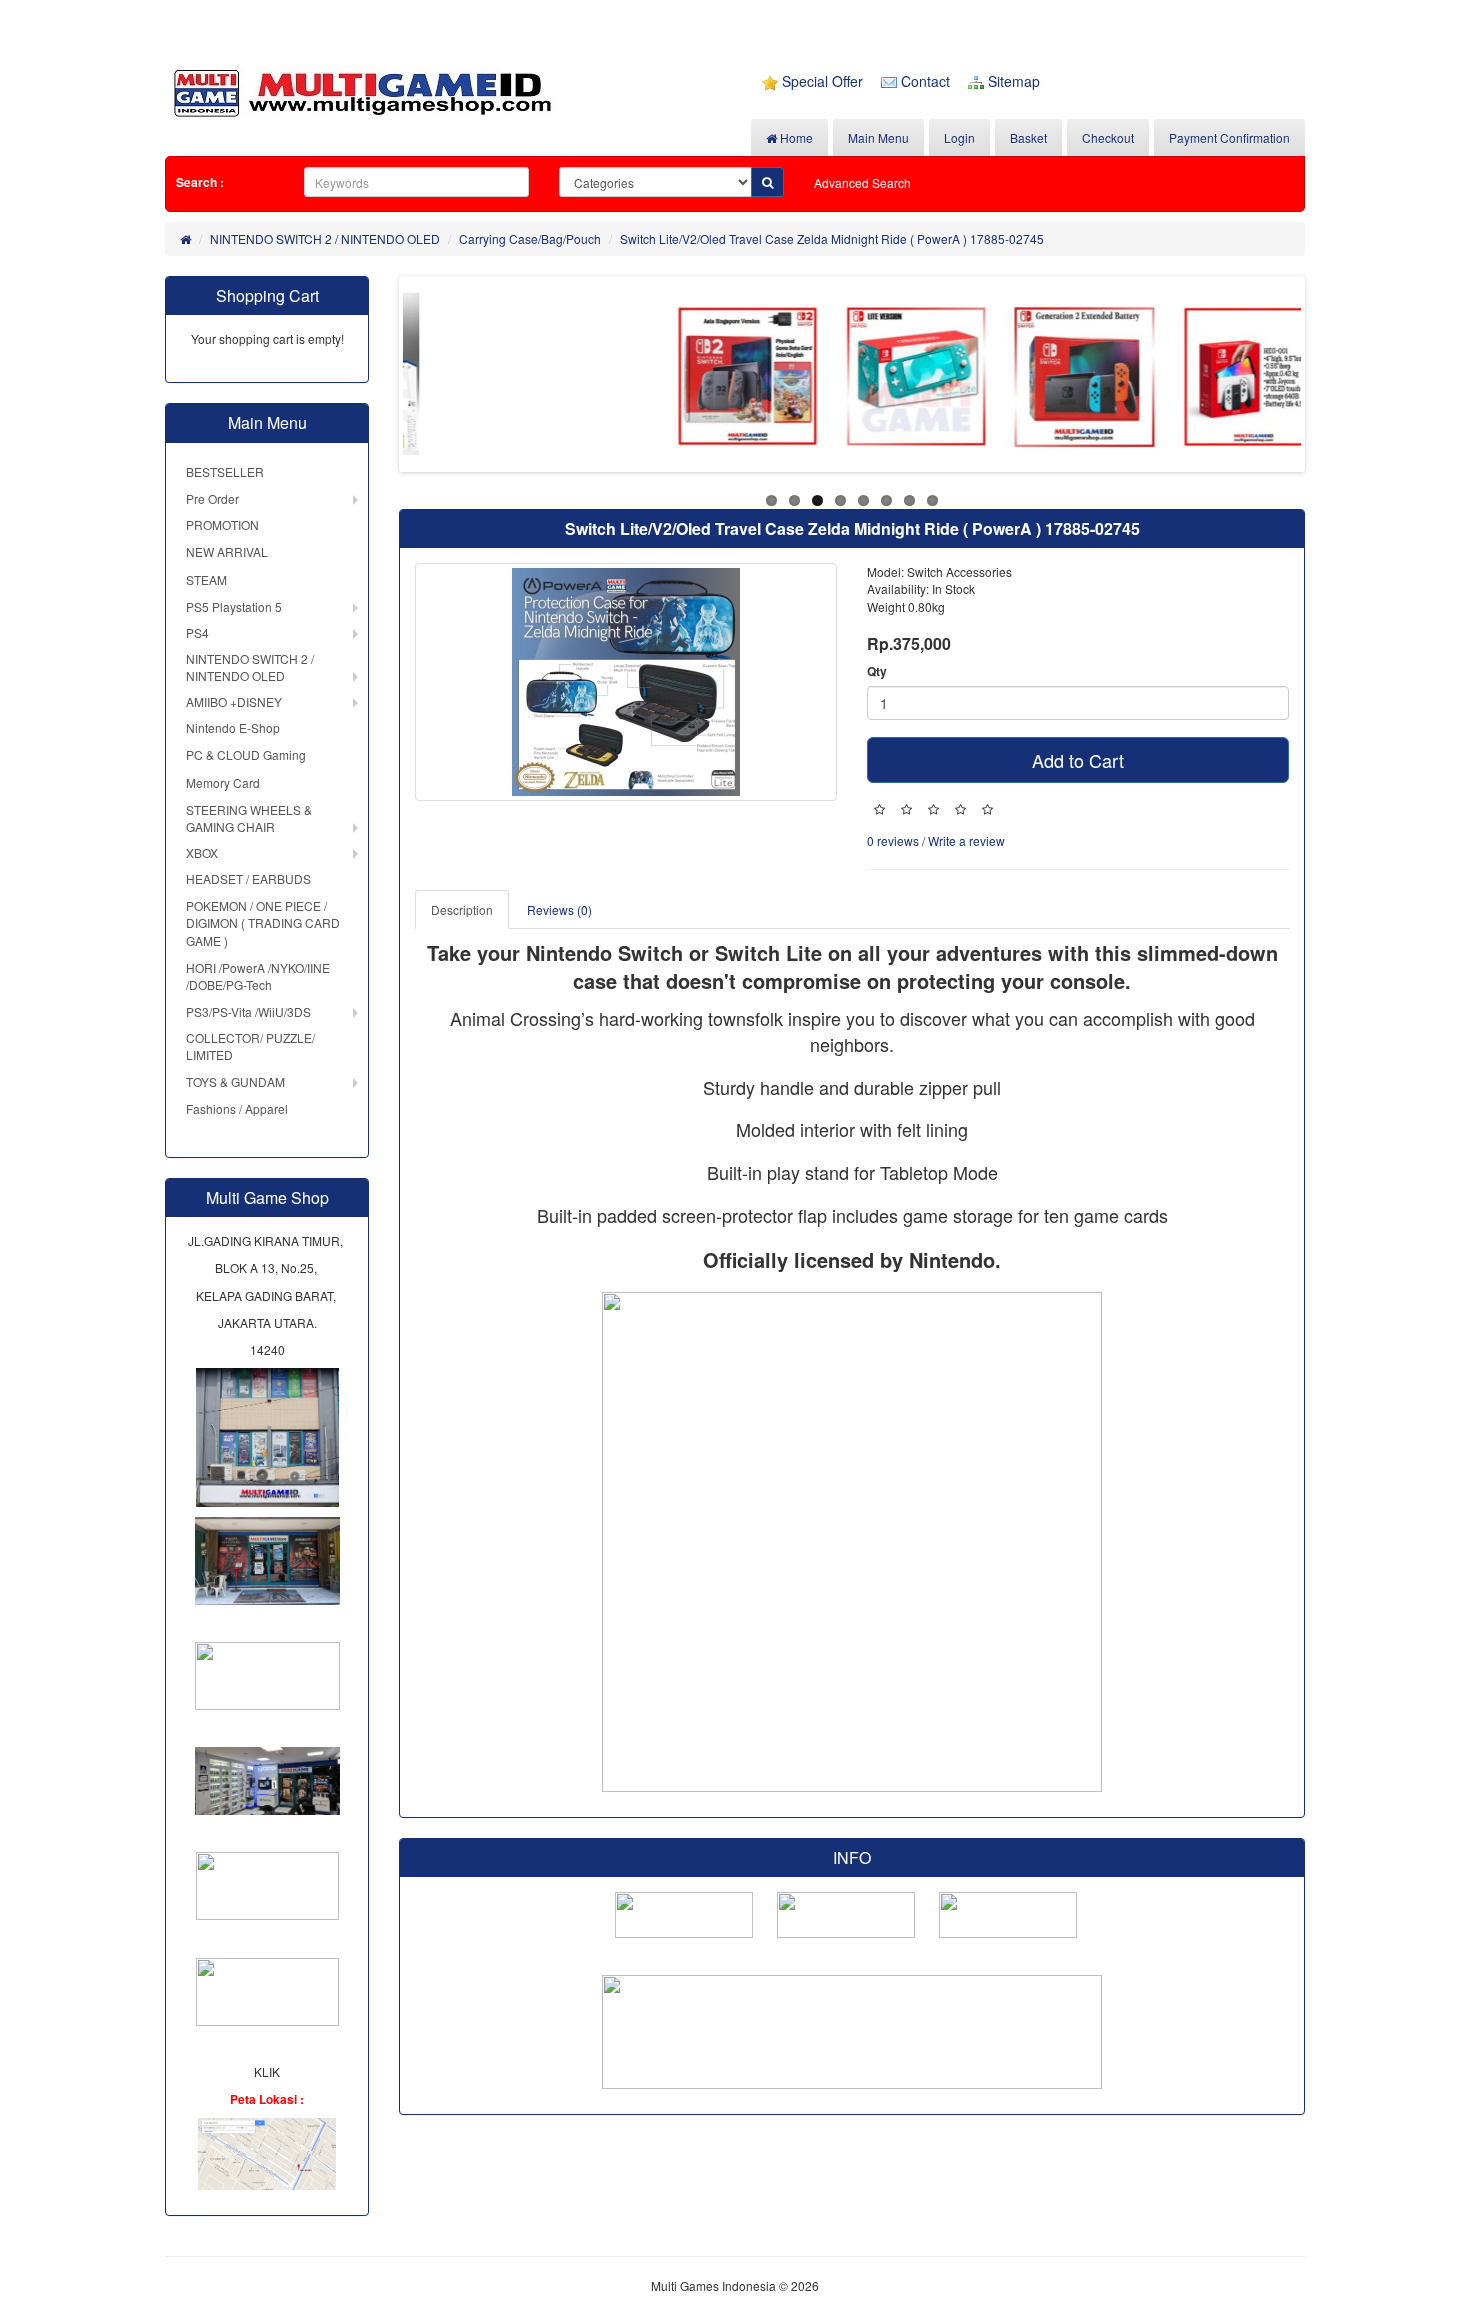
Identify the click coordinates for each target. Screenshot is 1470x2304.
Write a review (966, 840)
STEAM (206, 579)
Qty (877, 671)
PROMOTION (222, 524)
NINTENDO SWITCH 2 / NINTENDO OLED (325, 238)
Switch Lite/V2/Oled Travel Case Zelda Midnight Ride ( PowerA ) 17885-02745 (832, 238)
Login (959, 137)
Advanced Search (862, 182)
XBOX (202, 852)
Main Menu (878, 137)
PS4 (197, 632)
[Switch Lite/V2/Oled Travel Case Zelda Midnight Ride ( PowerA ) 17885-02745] (626, 682)
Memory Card (223, 782)
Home (795, 137)
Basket (1028, 137)
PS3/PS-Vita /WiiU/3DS (248, 1011)
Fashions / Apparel (237, 1108)
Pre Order (212, 498)
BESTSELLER (225, 471)
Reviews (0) (559, 909)
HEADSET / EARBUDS (248, 878)
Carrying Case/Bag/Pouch (530, 238)
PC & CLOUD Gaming (246, 754)
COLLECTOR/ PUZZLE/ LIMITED (250, 1046)
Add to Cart (1078, 760)
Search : (200, 182)
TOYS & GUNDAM (235, 1081)
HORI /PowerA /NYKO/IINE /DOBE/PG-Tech (258, 976)
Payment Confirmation (1229, 137)
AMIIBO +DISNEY (234, 701)
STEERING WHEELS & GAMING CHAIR (249, 818)
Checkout (1108, 137)
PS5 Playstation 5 (234, 606)
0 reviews (893, 840)
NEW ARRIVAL (227, 551)
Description (462, 909)
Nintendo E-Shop (233, 727)
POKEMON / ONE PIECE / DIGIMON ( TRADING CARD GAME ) (263, 922)
